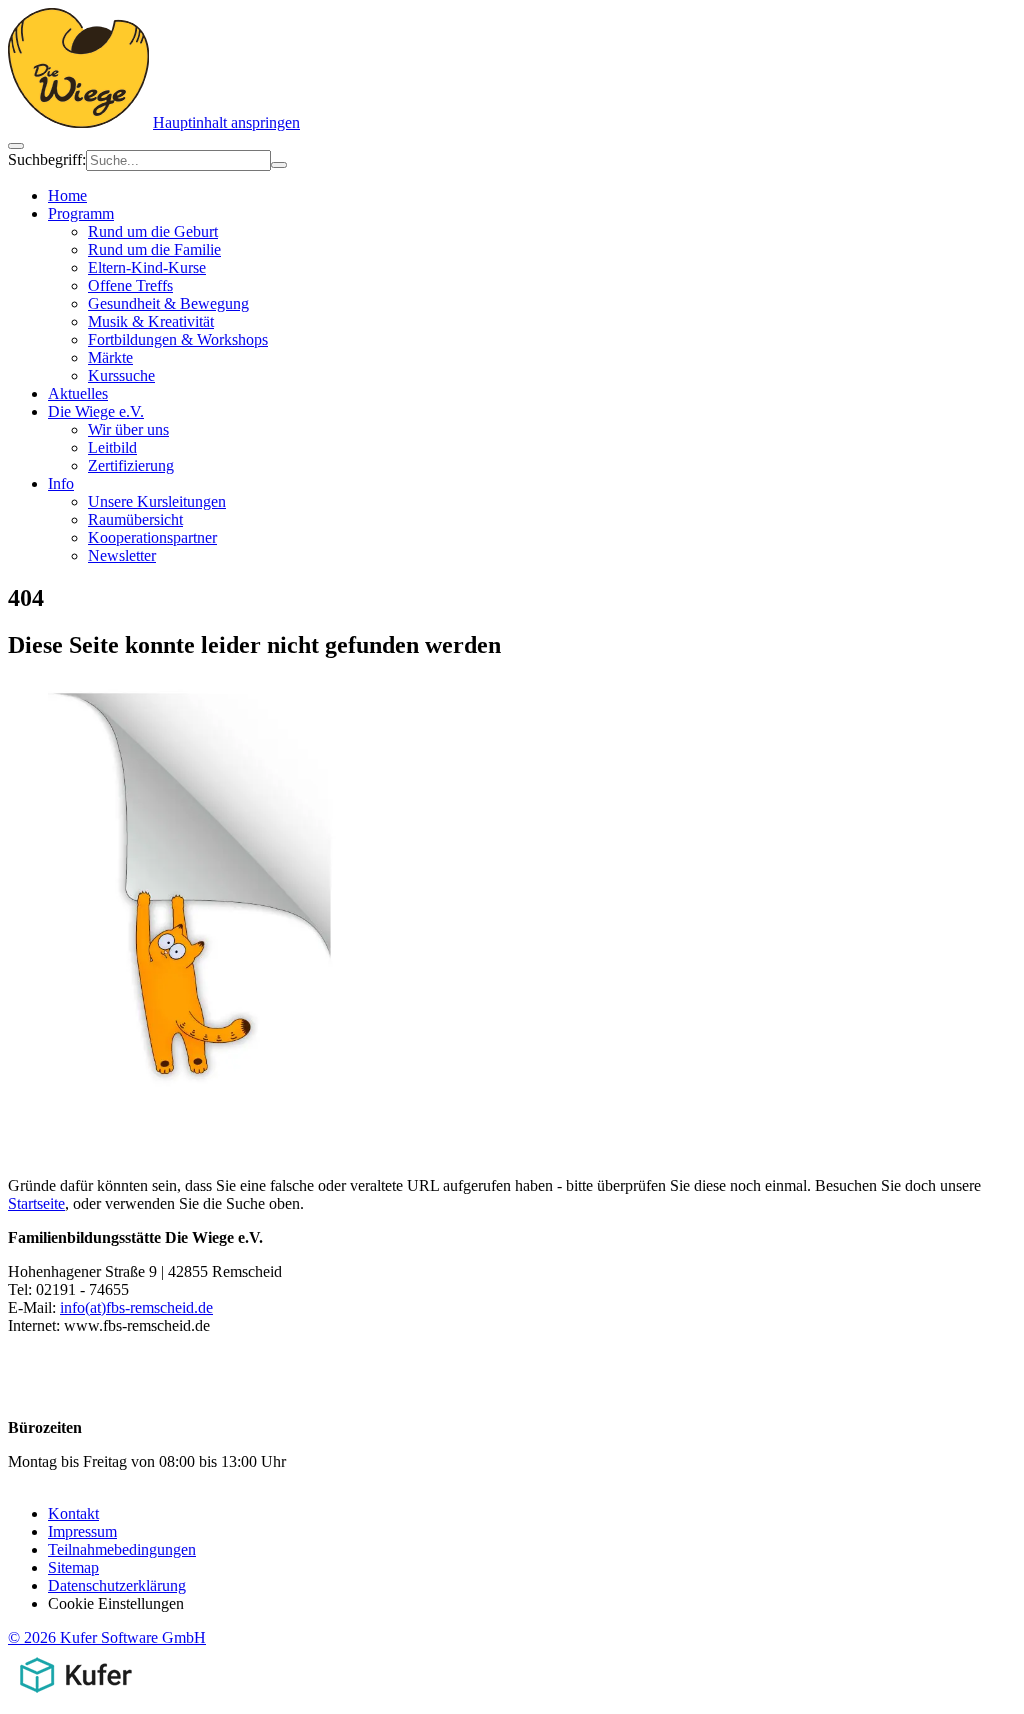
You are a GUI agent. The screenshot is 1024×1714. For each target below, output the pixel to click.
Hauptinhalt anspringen (226, 122)
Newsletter (122, 555)
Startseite (36, 1203)
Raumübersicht (135, 519)
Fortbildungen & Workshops (178, 339)
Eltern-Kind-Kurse (147, 267)
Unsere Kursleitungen (157, 501)
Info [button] (61, 483)
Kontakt (73, 1513)
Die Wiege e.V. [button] (96, 411)
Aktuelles (78, 393)
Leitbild (112, 447)
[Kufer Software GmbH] (75, 1696)
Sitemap (73, 1567)
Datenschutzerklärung (117, 1585)
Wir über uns (128, 429)
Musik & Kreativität (151, 321)
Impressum (82, 1531)
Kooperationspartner (152, 537)
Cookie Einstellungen (116, 1603)
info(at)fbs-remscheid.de (136, 1307)
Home (67, 195)
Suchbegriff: (47, 159)
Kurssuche (121, 375)
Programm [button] (81, 213)
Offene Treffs (130, 285)
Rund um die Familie (154, 249)
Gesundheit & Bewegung (168, 303)
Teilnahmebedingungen (122, 1549)
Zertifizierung (131, 465)
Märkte (110, 357)
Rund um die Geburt (153, 231)
